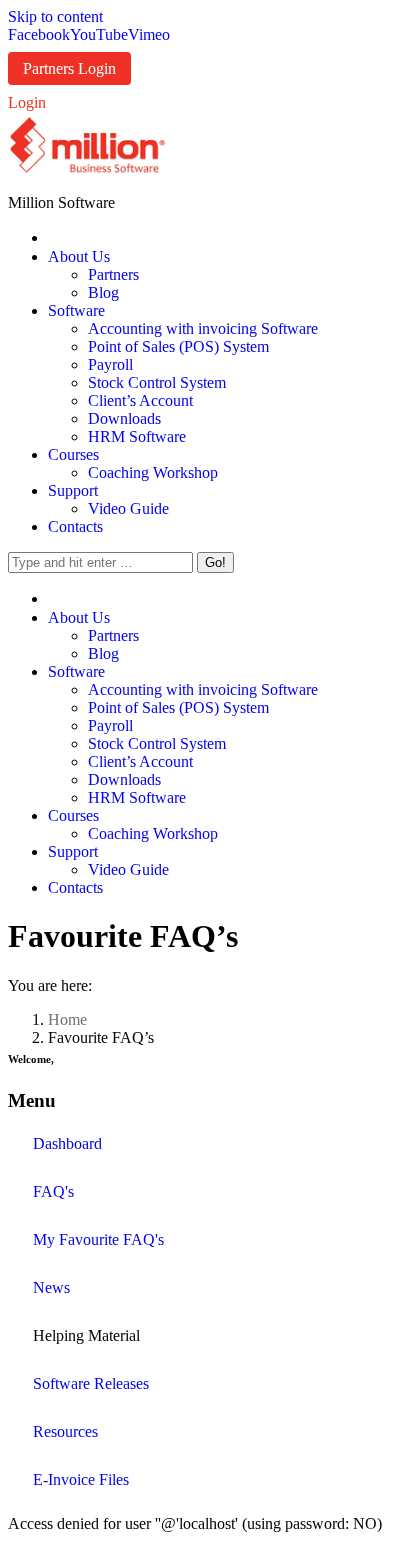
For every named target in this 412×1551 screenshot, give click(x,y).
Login (27, 102)
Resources (65, 1431)
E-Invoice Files (81, 1479)
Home (67, 1019)
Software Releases (91, 1383)
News (51, 1287)
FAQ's (53, 1191)
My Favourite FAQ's (98, 1239)
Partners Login (69, 68)
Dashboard (67, 1143)
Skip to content (55, 16)
